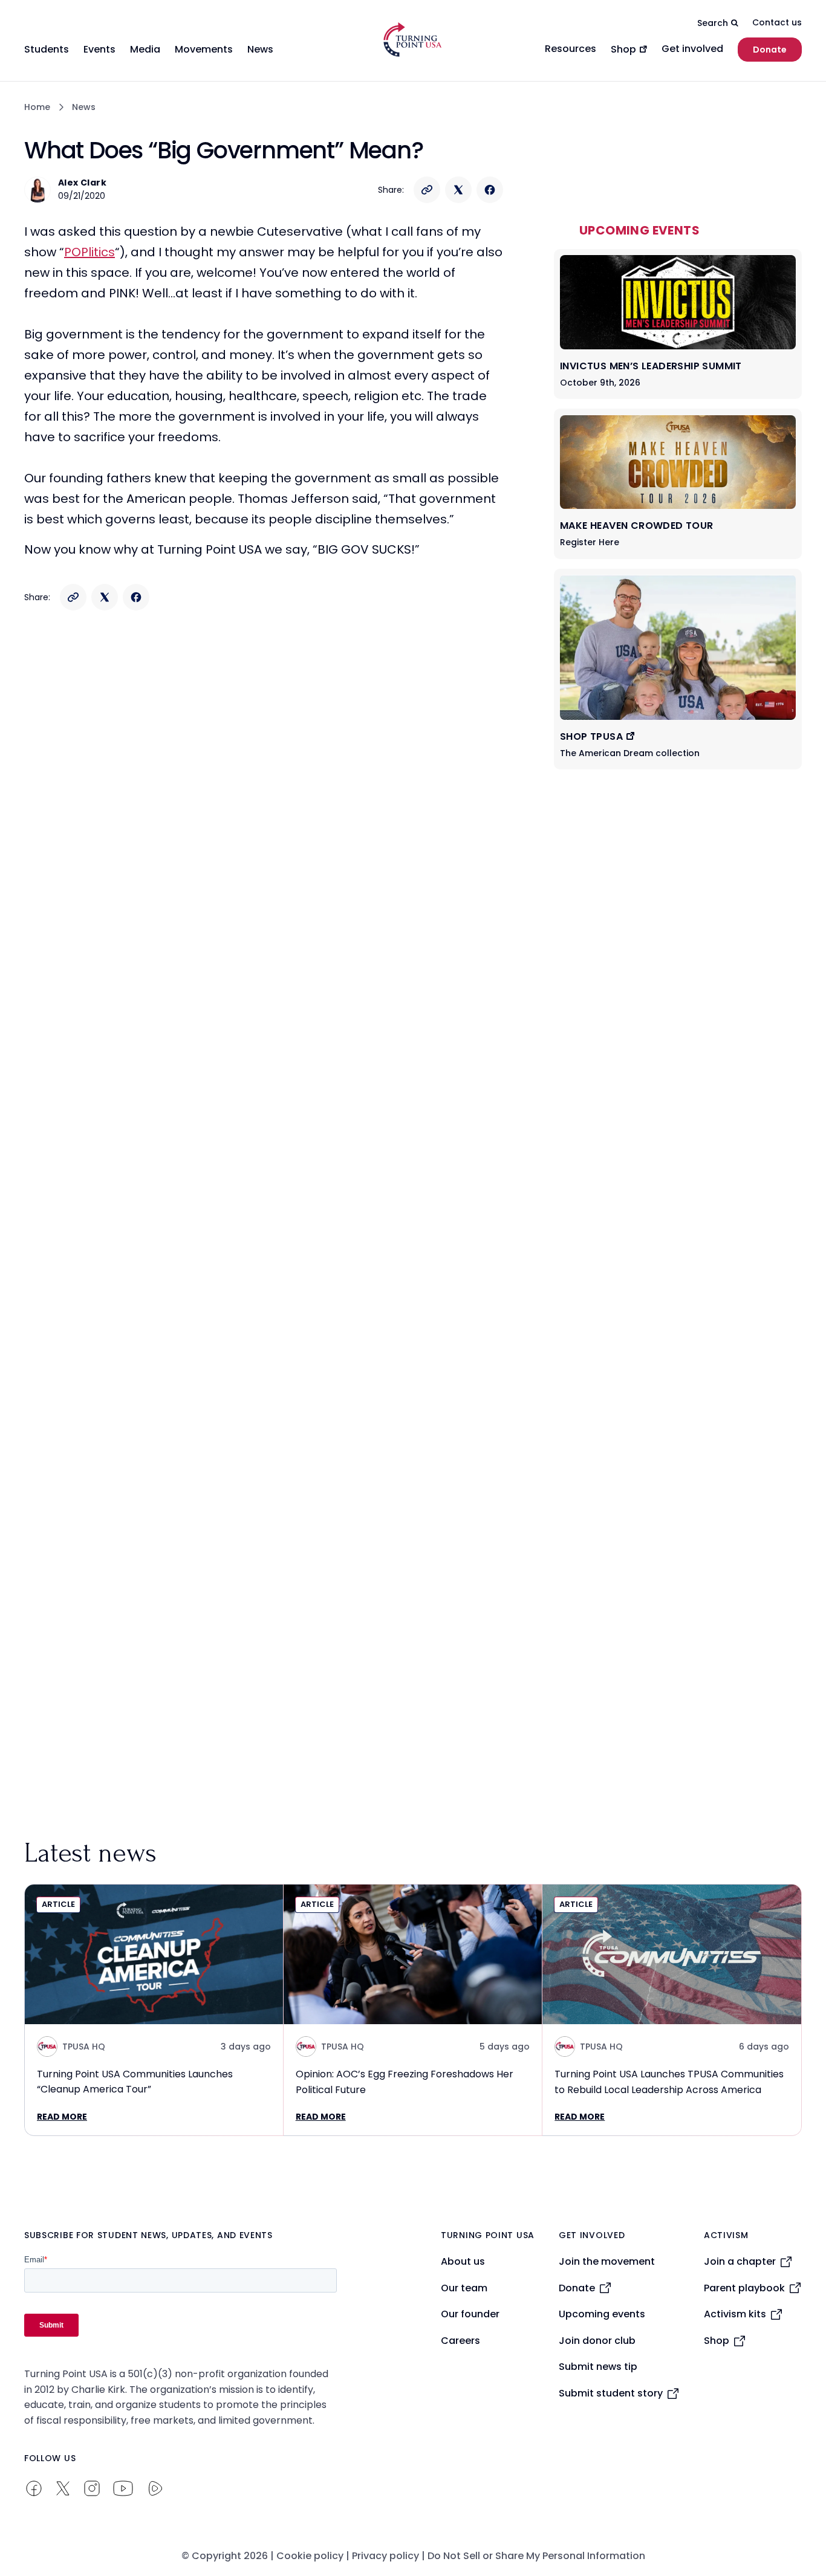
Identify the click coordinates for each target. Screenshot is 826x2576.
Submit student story (611, 2393)
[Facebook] (490, 190)
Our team (464, 2288)
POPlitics (89, 252)
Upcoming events (602, 2314)
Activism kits (735, 2314)
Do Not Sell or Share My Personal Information (536, 2556)
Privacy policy (385, 2556)
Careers (460, 2341)
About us (463, 2261)
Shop (717, 2341)
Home (37, 107)
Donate (770, 50)
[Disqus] (265, 860)
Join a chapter (740, 2261)
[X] (458, 190)
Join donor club (597, 2341)
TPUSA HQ (84, 2047)
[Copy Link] (427, 190)
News (84, 107)
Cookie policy (310, 2556)
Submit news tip (598, 2367)
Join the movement (607, 2261)
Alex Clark (82, 183)
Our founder (470, 2314)
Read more (62, 2117)
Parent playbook (744, 2288)
